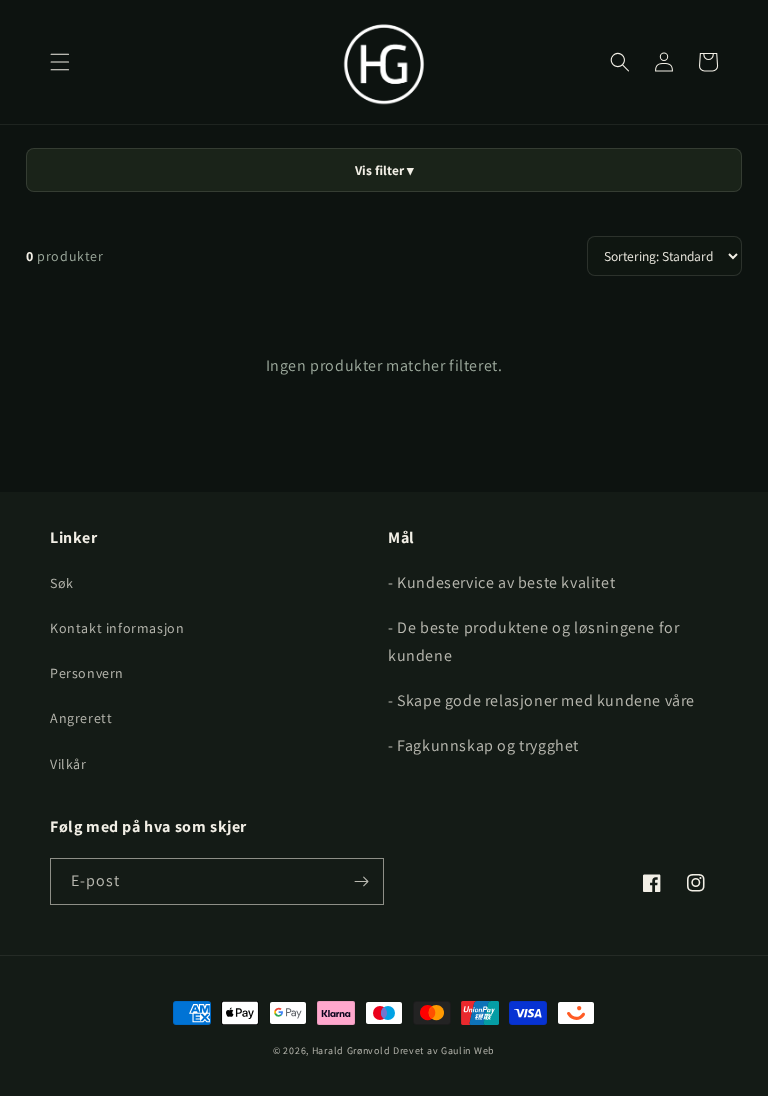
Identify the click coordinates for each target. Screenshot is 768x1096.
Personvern (87, 673)
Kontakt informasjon (117, 628)
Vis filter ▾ (384, 170)
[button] (60, 62)
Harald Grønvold (352, 1050)
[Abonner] (361, 881)
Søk (62, 583)
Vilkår (68, 764)
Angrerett (81, 718)
